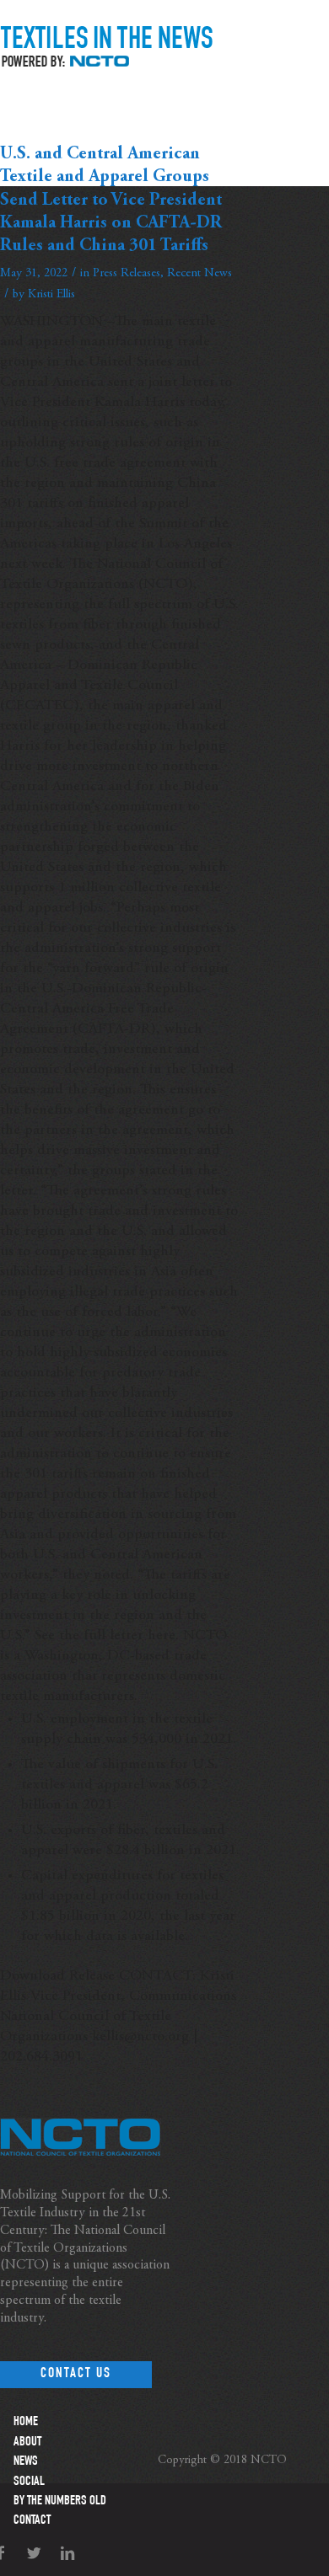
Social (29, 2482)
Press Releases (127, 273)
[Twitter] (34, 2554)
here (162, 1636)
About (27, 2443)
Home (26, 2423)
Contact (32, 2521)
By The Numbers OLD (60, 2502)
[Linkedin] (67, 2554)
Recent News (200, 273)
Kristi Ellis (51, 294)
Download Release (57, 1976)
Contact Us (76, 2374)
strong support (175, 949)
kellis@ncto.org (140, 2037)
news (26, 2462)
